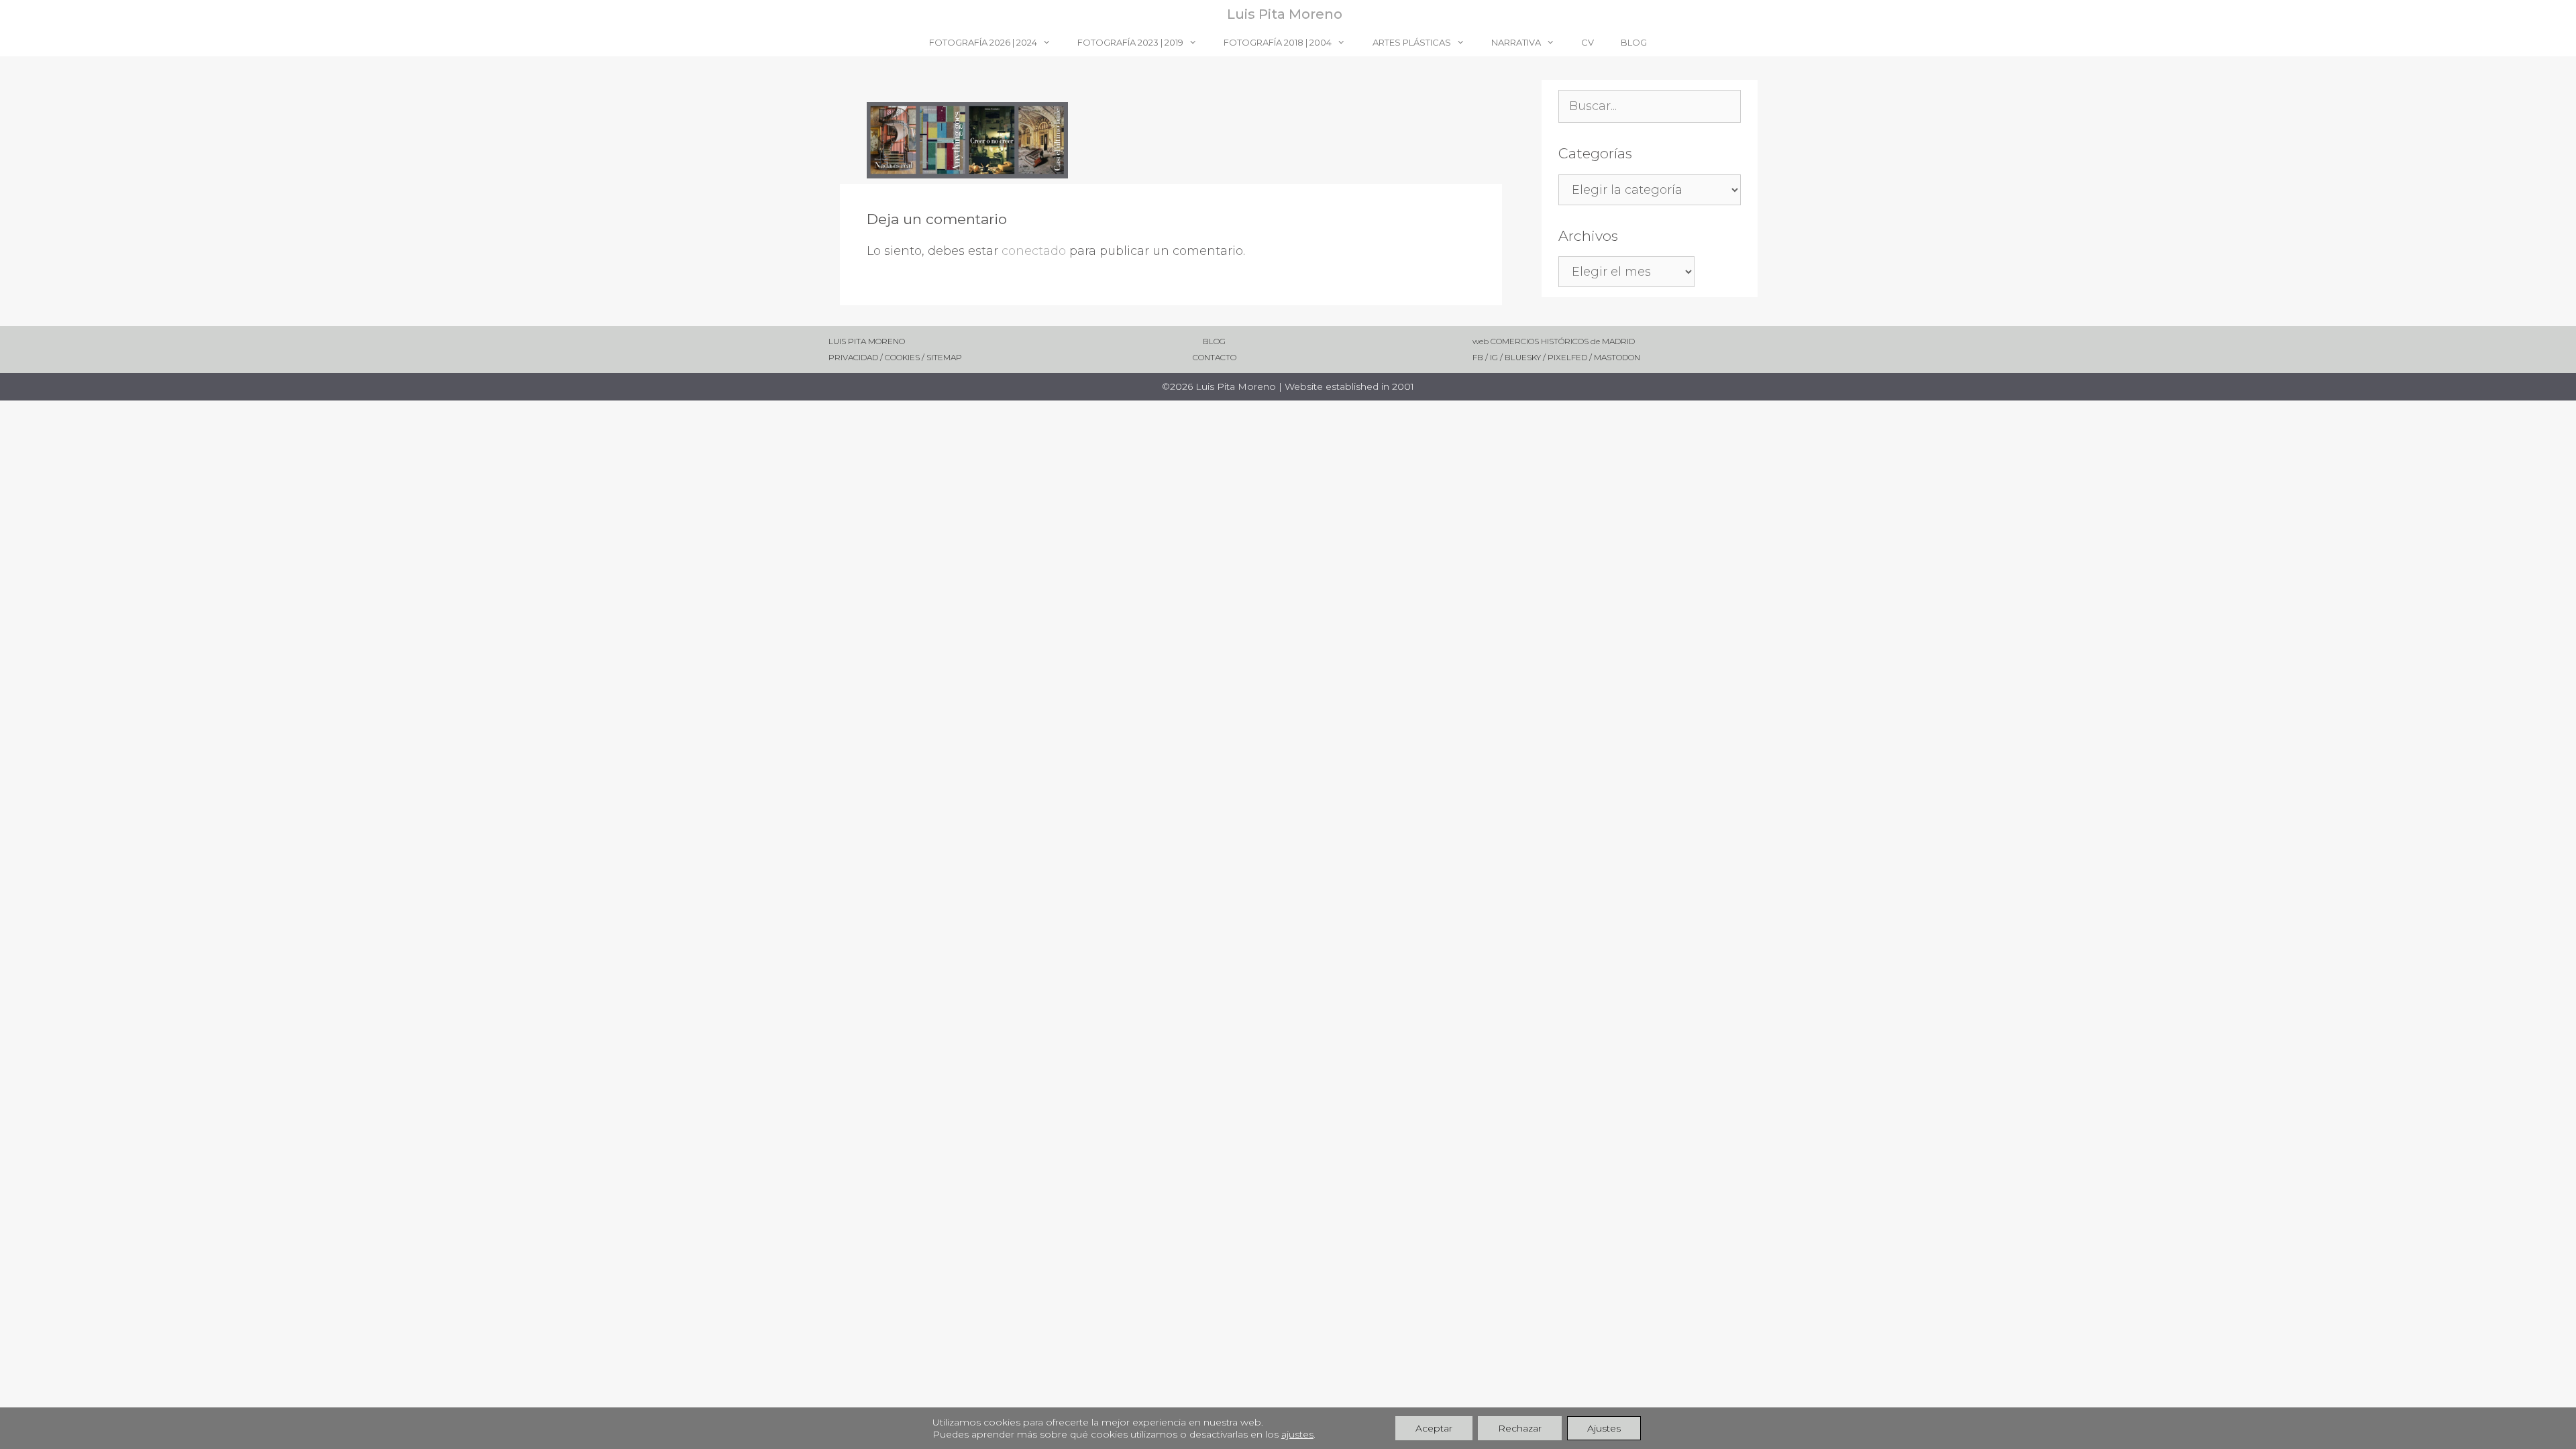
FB (1479, 357)
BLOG (1188, 341)
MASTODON (1617, 357)
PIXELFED (1567, 357)
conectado (1034, 251)
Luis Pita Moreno (1285, 14)
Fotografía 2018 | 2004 (1278, 42)
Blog (1634, 42)
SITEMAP (944, 357)
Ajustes (1604, 1428)
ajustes (1297, 1434)
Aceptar (1434, 1428)
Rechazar (1520, 1428)
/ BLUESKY (1520, 357)
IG (1495, 357)
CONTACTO (1193, 357)
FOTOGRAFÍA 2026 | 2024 (983, 42)
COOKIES (903, 357)
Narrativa (1516, 42)
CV (1588, 42)
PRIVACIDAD (853, 357)
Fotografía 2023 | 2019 (1130, 42)
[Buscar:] (1650, 107)
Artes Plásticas (1412, 42)
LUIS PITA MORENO (867, 341)
